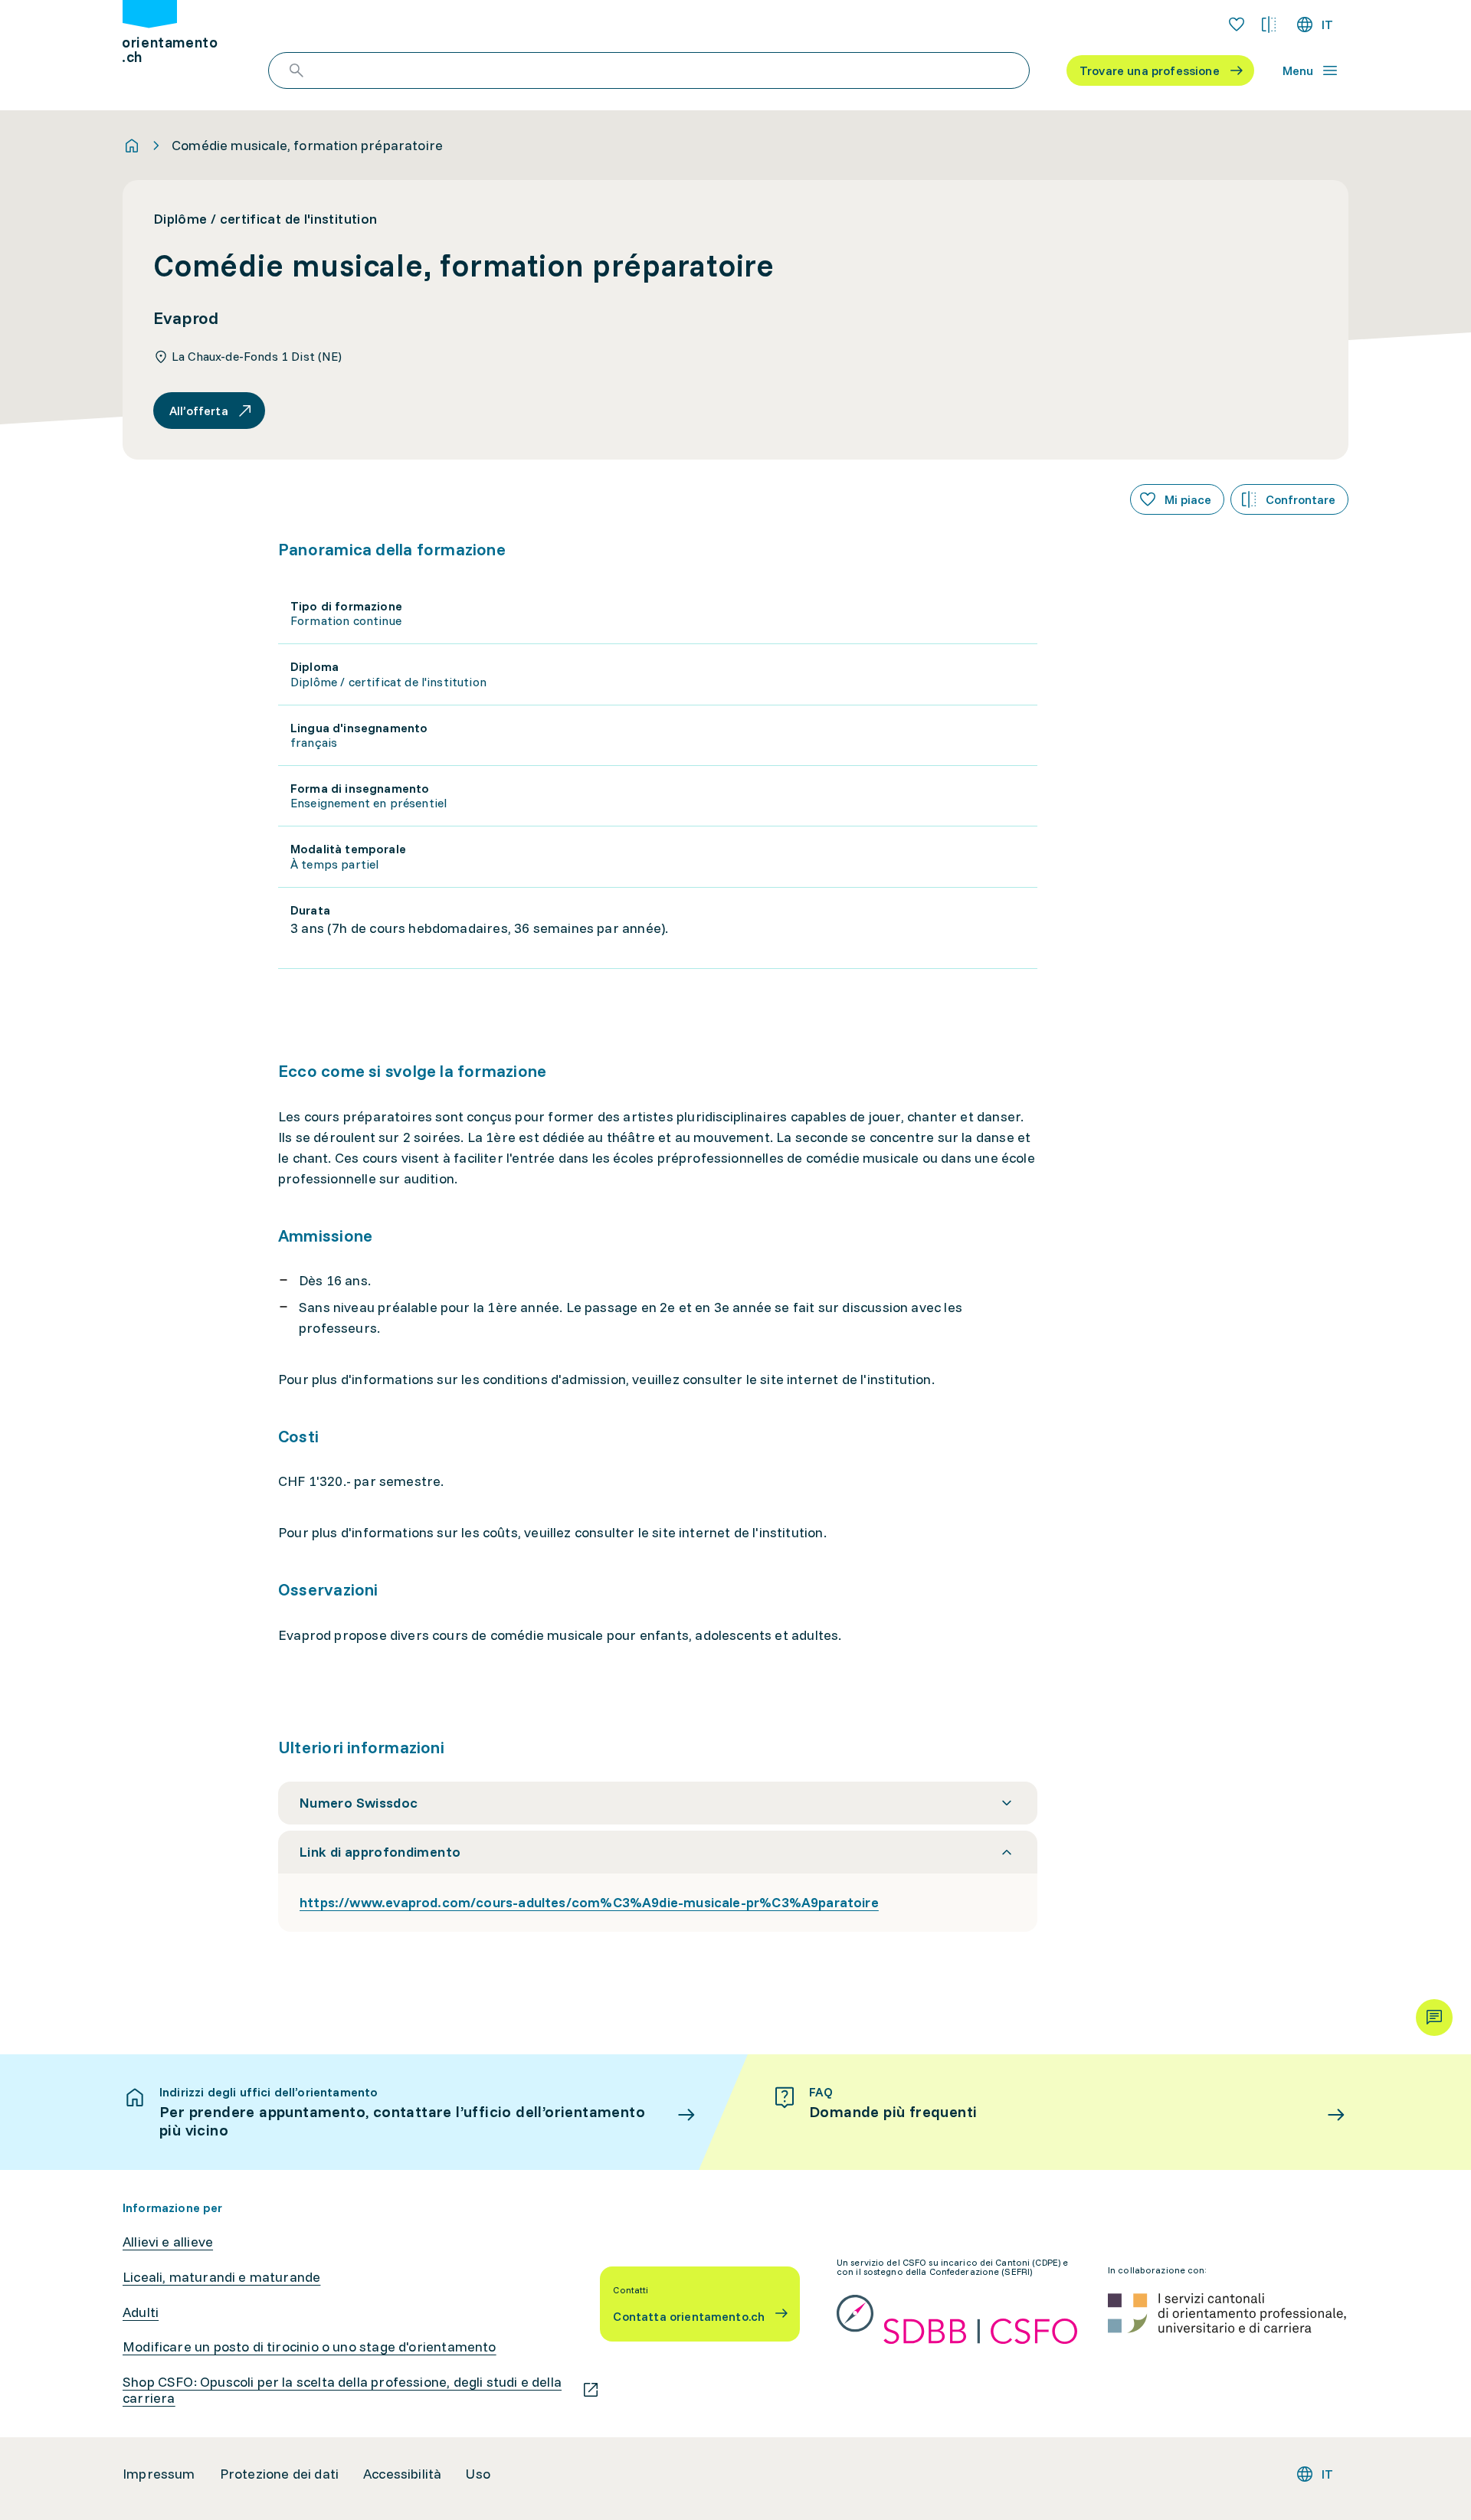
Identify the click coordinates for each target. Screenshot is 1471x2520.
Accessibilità (402, 2474)
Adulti (141, 2312)
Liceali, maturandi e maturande (221, 2277)
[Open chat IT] (1434, 2018)
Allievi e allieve (168, 2242)
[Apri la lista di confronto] (1269, 25)
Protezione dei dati (279, 2474)
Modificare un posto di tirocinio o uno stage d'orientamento (310, 2347)
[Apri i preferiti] (1237, 25)
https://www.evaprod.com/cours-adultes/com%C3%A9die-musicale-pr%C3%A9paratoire (589, 1902)
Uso (478, 2474)
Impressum (159, 2474)
